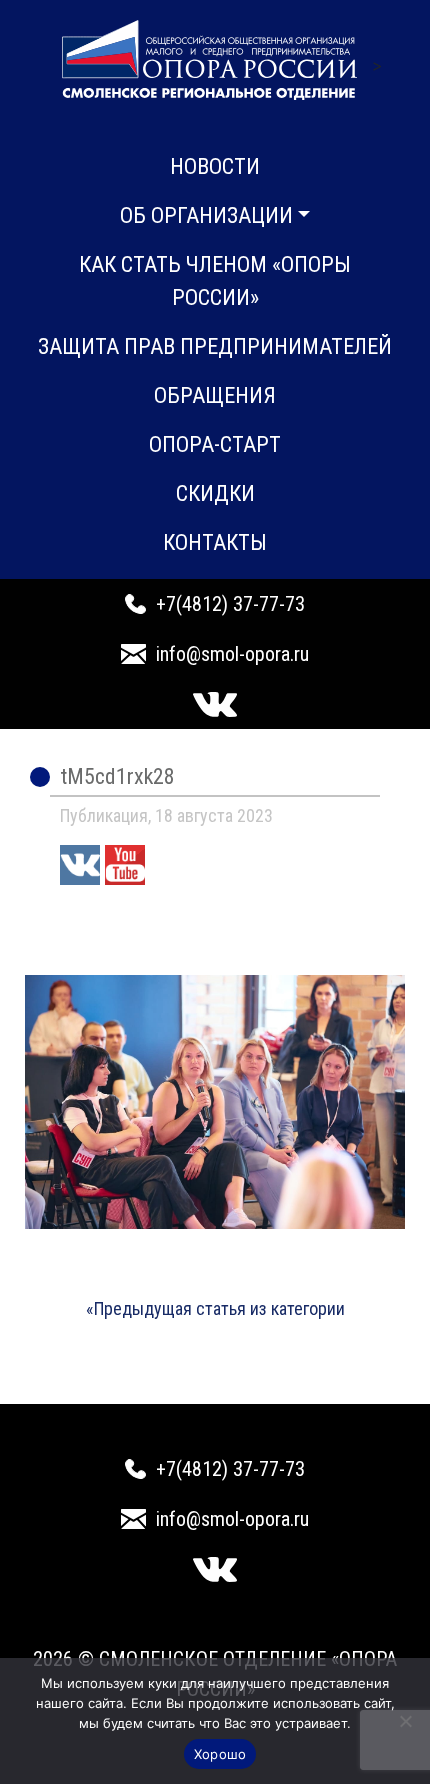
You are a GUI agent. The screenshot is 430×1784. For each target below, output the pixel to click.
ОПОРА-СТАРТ (215, 444)
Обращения (215, 395)
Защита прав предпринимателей (215, 346)
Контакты (215, 542)
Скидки (215, 493)
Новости (215, 166)
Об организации (206, 215)
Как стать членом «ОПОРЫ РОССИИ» (215, 281)
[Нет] (405, 1721)
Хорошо (220, 1754)
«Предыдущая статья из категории (215, 1308)
